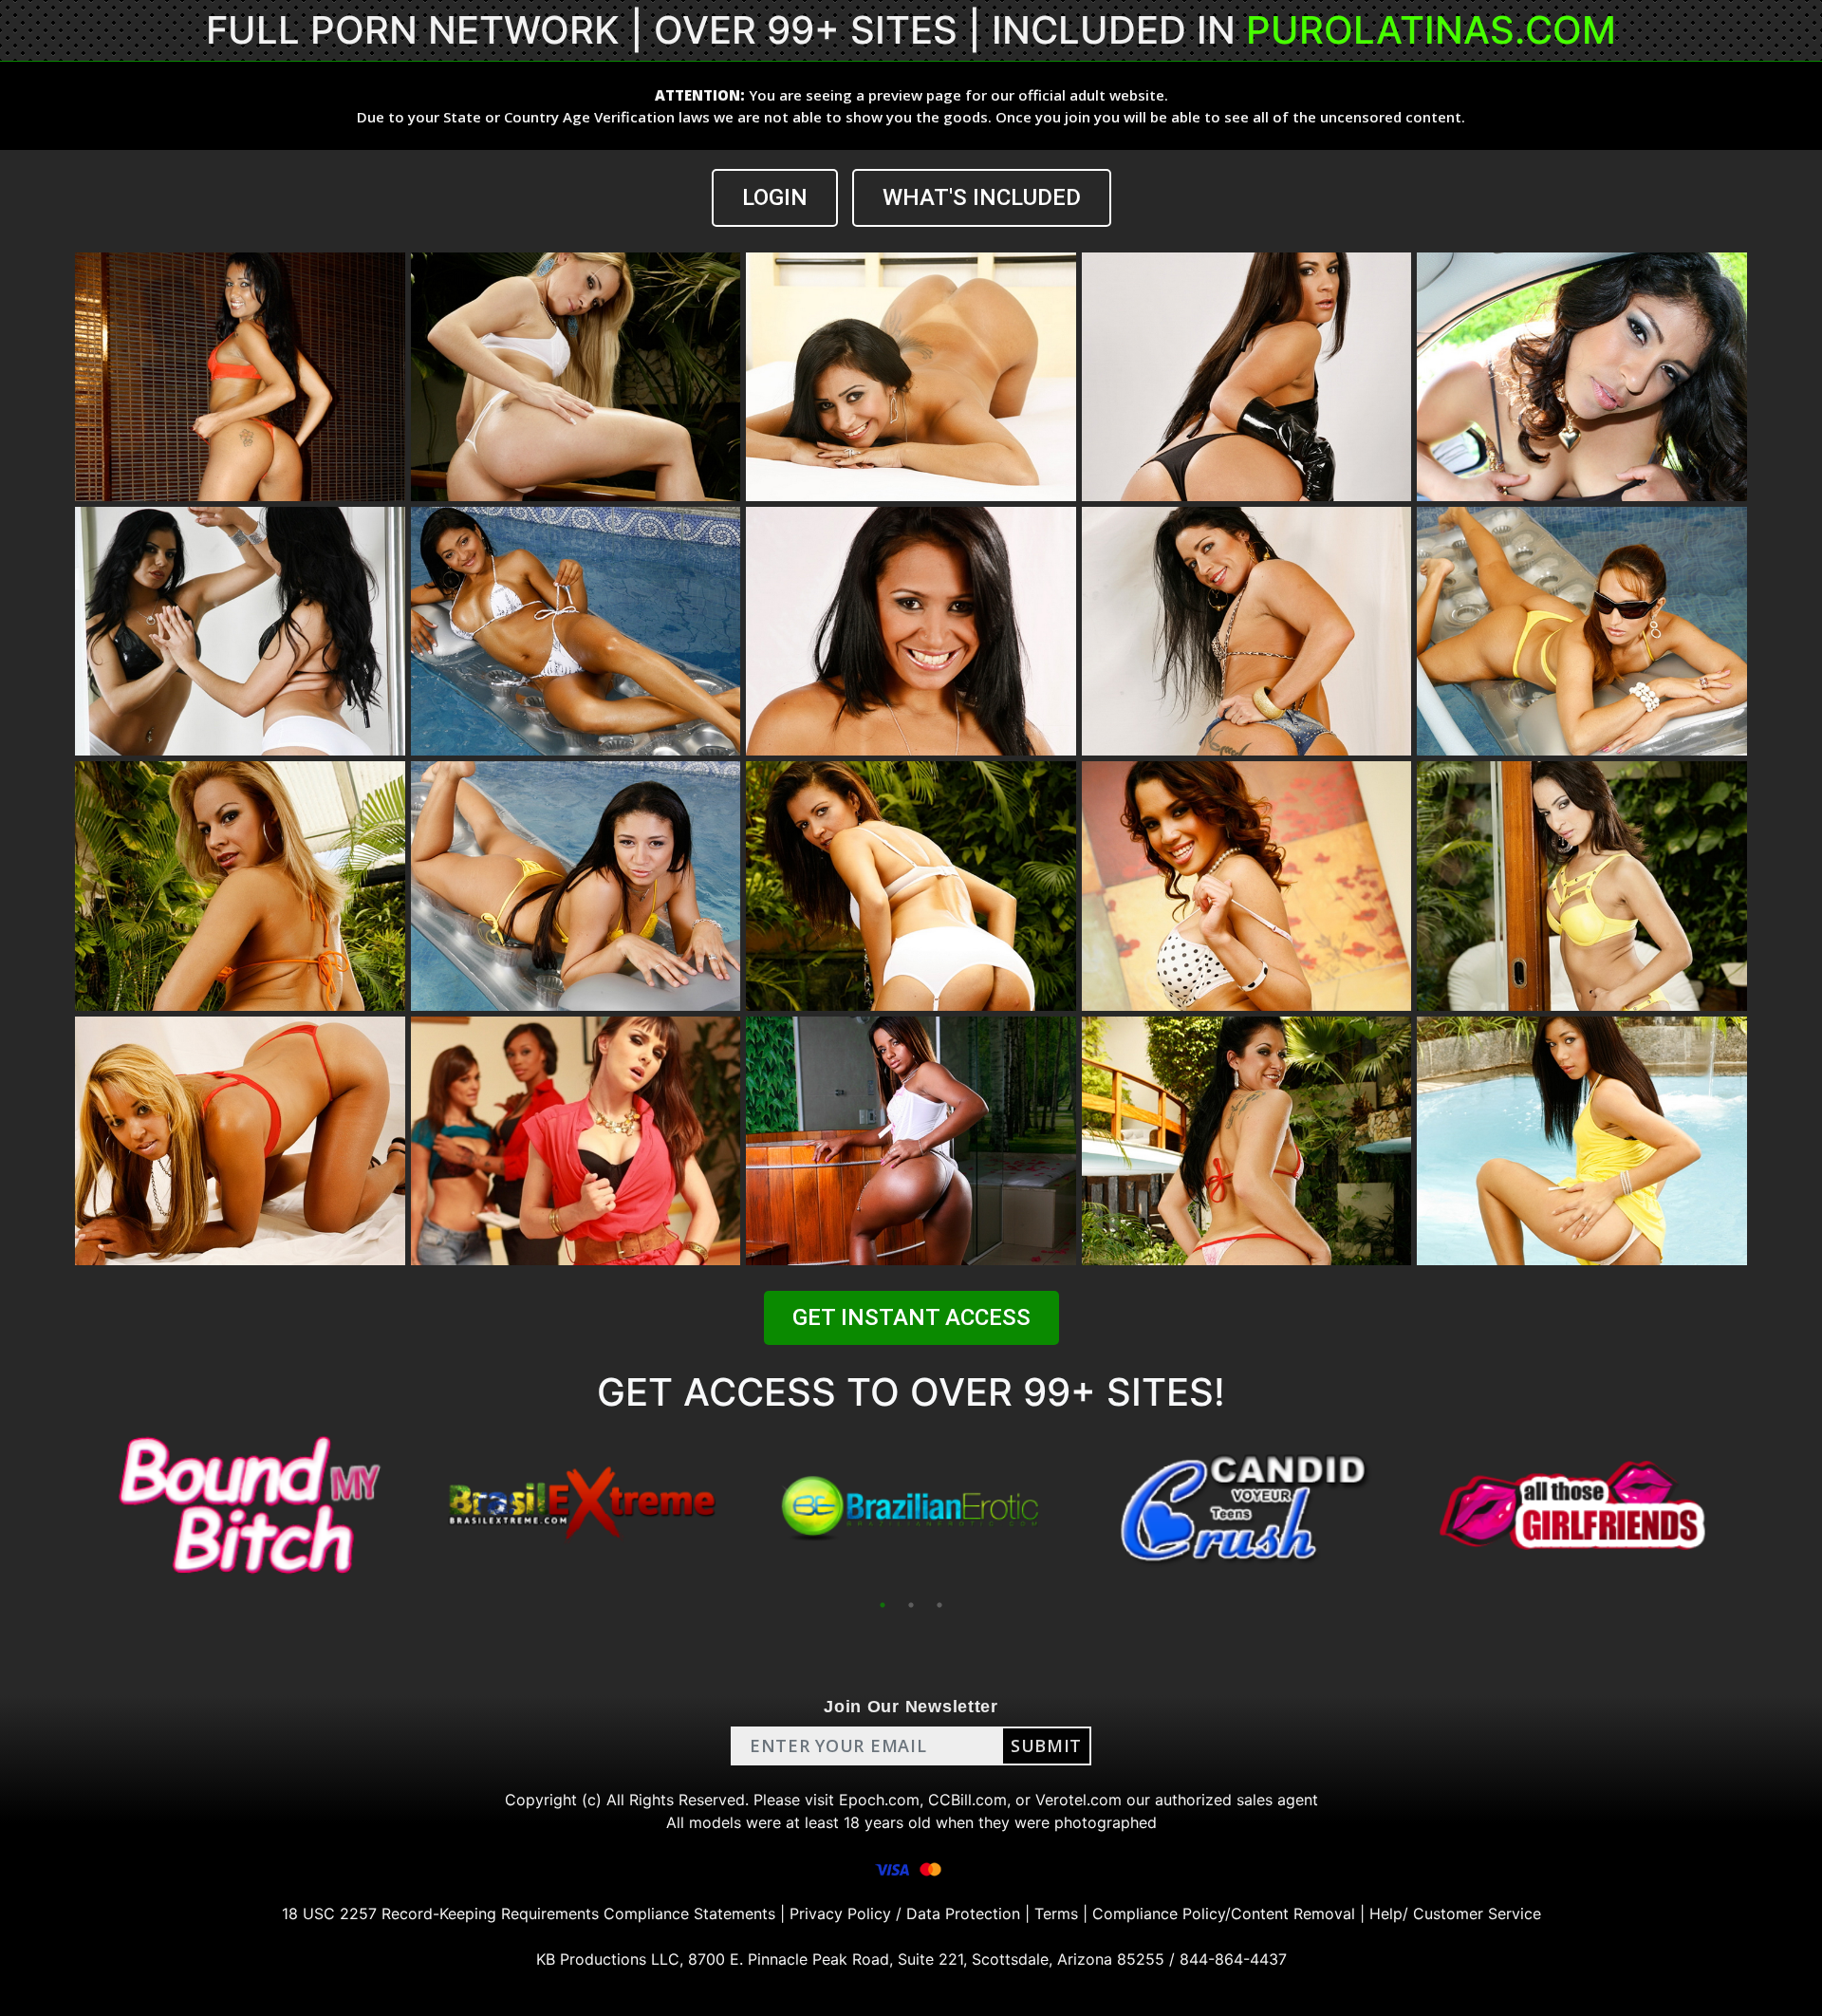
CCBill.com (967, 1800)
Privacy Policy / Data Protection (905, 1913)
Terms (1056, 1913)
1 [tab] (883, 1605)
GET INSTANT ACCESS (911, 1317)
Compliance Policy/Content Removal (1224, 1913)
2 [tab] (911, 1605)
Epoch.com (879, 1800)
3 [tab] (939, 1605)
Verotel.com (1078, 1800)
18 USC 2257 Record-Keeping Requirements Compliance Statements (529, 1913)
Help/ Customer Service (1455, 1913)
